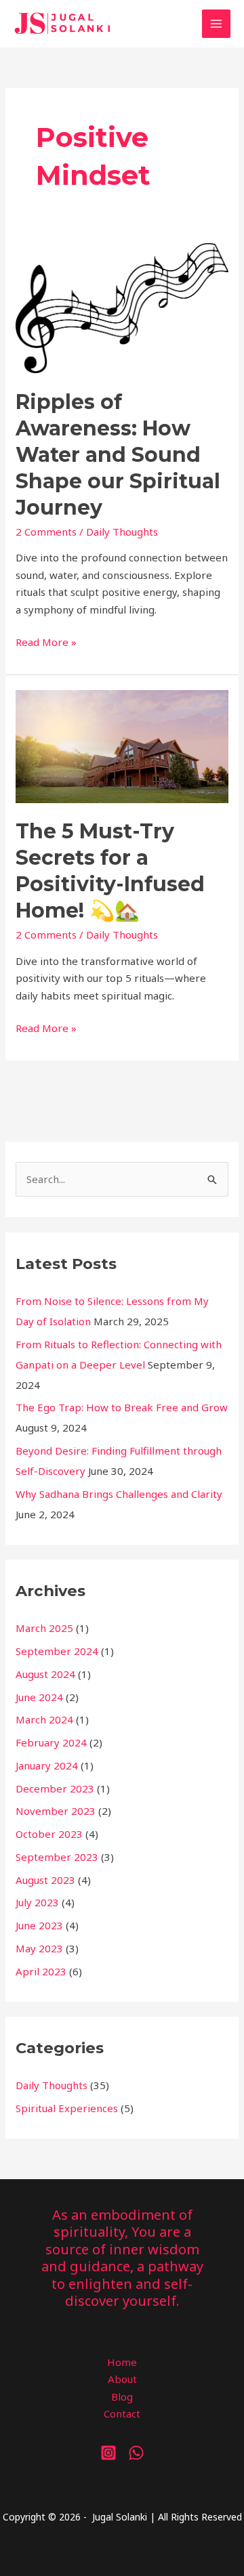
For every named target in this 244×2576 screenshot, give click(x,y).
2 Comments (46, 532)
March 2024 (44, 1719)
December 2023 (55, 1788)
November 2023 (56, 1811)
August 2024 (45, 1674)
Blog (122, 2397)
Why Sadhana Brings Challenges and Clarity (119, 1494)
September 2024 (57, 1651)
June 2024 (39, 1697)
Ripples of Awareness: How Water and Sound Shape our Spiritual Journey (118, 455)
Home (122, 2362)
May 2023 (39, 1948)
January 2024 (47, 1765)
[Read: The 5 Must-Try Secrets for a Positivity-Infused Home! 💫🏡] (122, 746)
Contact (122, 2413)
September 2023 (57, 1857)
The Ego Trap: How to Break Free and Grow (122, 1407)
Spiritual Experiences (67, 2108)
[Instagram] (108, 2453)
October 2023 (49, 1834)
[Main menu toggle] (217, 24)
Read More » (46, 643)
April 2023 (41, 1971)
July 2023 (37, 1902)
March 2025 (44, 1628)
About (122, 2379)
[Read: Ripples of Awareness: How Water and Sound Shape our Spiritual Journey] (122, 307)
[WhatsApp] (136, 2453)
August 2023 (45, 1880)
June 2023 (39, 1925)
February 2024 (51, 1742)
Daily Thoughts (122, 532)
